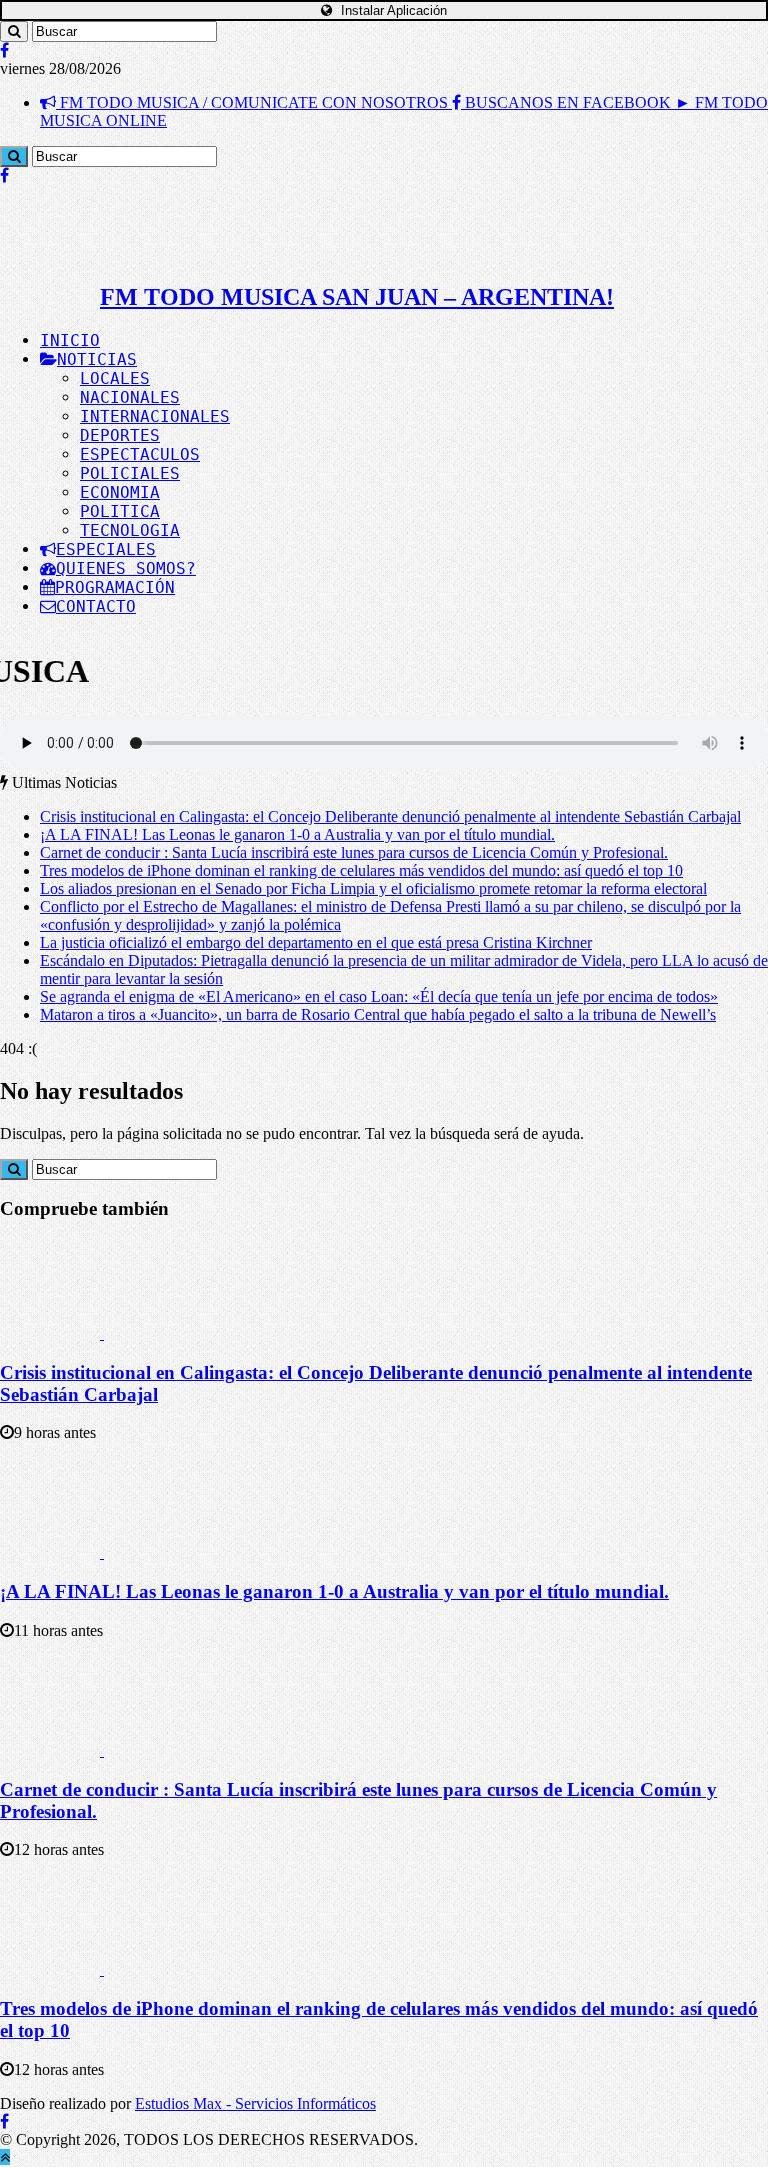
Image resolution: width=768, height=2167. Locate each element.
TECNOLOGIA (130, 530)
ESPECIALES (106, 549)
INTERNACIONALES (155, 416)
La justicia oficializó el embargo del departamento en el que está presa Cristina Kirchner (316, 942)
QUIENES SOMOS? (126, 568)
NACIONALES (130, 397)
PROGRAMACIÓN (115, 587)
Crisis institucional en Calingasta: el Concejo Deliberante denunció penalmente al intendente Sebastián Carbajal (390, 816)
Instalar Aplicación (392, 10)
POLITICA (120, 511)
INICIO (70, 340)
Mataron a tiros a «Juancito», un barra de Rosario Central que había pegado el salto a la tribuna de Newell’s (378, 1014)
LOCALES (115, 378)
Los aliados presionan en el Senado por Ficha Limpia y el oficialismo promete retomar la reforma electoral (373, 888)
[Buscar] (14, 31)
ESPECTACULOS (140, 454)
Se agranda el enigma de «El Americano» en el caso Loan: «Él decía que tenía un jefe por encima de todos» (379, 996)
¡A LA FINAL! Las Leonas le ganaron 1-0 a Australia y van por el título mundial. (297, 834)
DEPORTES (120, 435)
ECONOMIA (120, 492)
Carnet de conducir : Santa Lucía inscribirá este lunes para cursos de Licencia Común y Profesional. (354, 852)
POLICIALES (130, 473)
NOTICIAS (97, 359)
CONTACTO (96, 606)
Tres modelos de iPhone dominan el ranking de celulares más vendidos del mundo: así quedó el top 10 (361, 870)
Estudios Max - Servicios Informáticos (255, 2103)
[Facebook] (4, 50)
